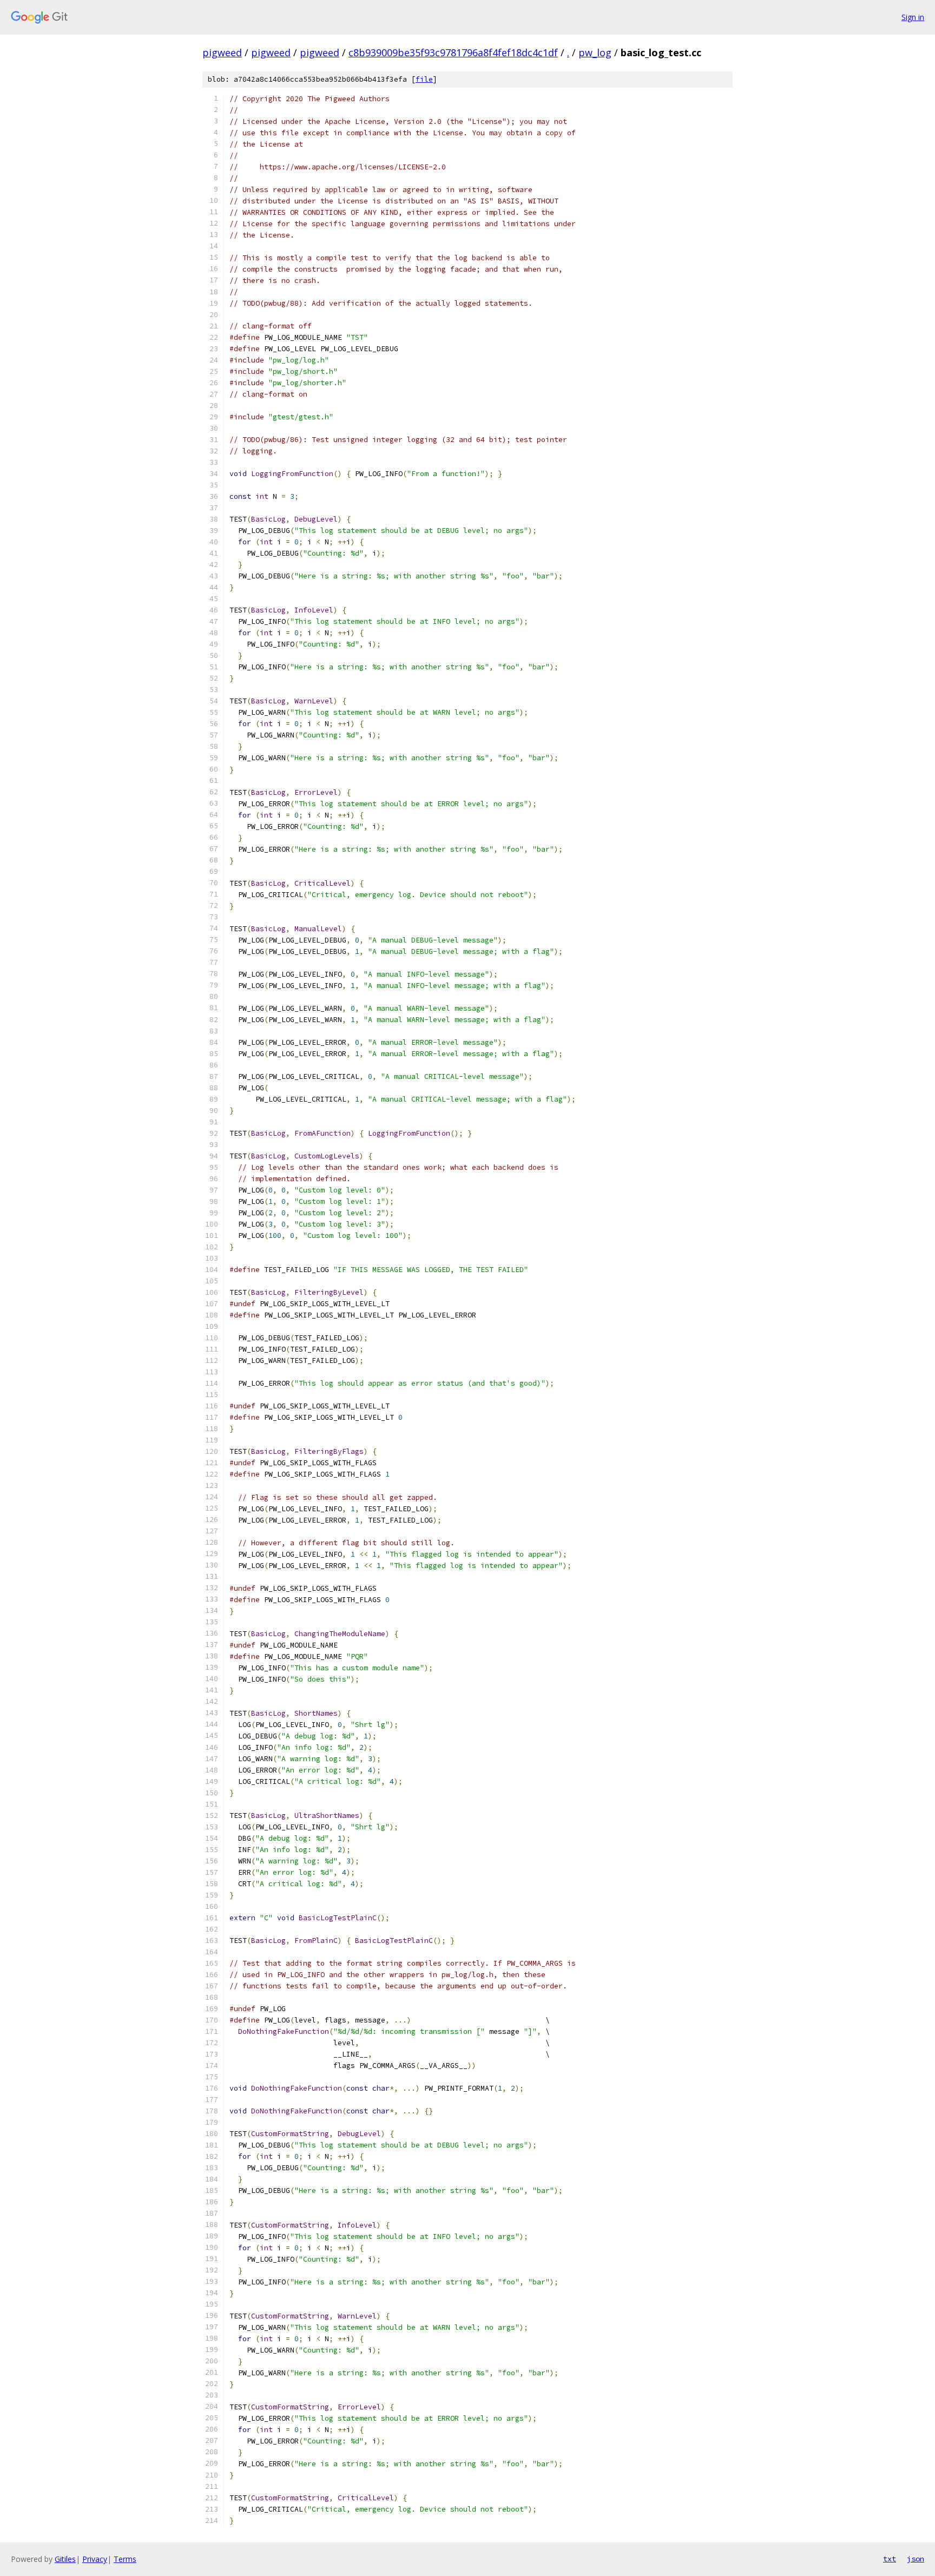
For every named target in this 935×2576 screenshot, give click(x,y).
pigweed (222, 52)
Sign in (913, 17)
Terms (125, 2559)
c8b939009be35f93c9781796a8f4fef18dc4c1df (453, 52)
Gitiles (65, 2559)
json (916, 2559)
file (424, 79)
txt (890, 2559)
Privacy (95, 2559)
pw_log (595, 52)
